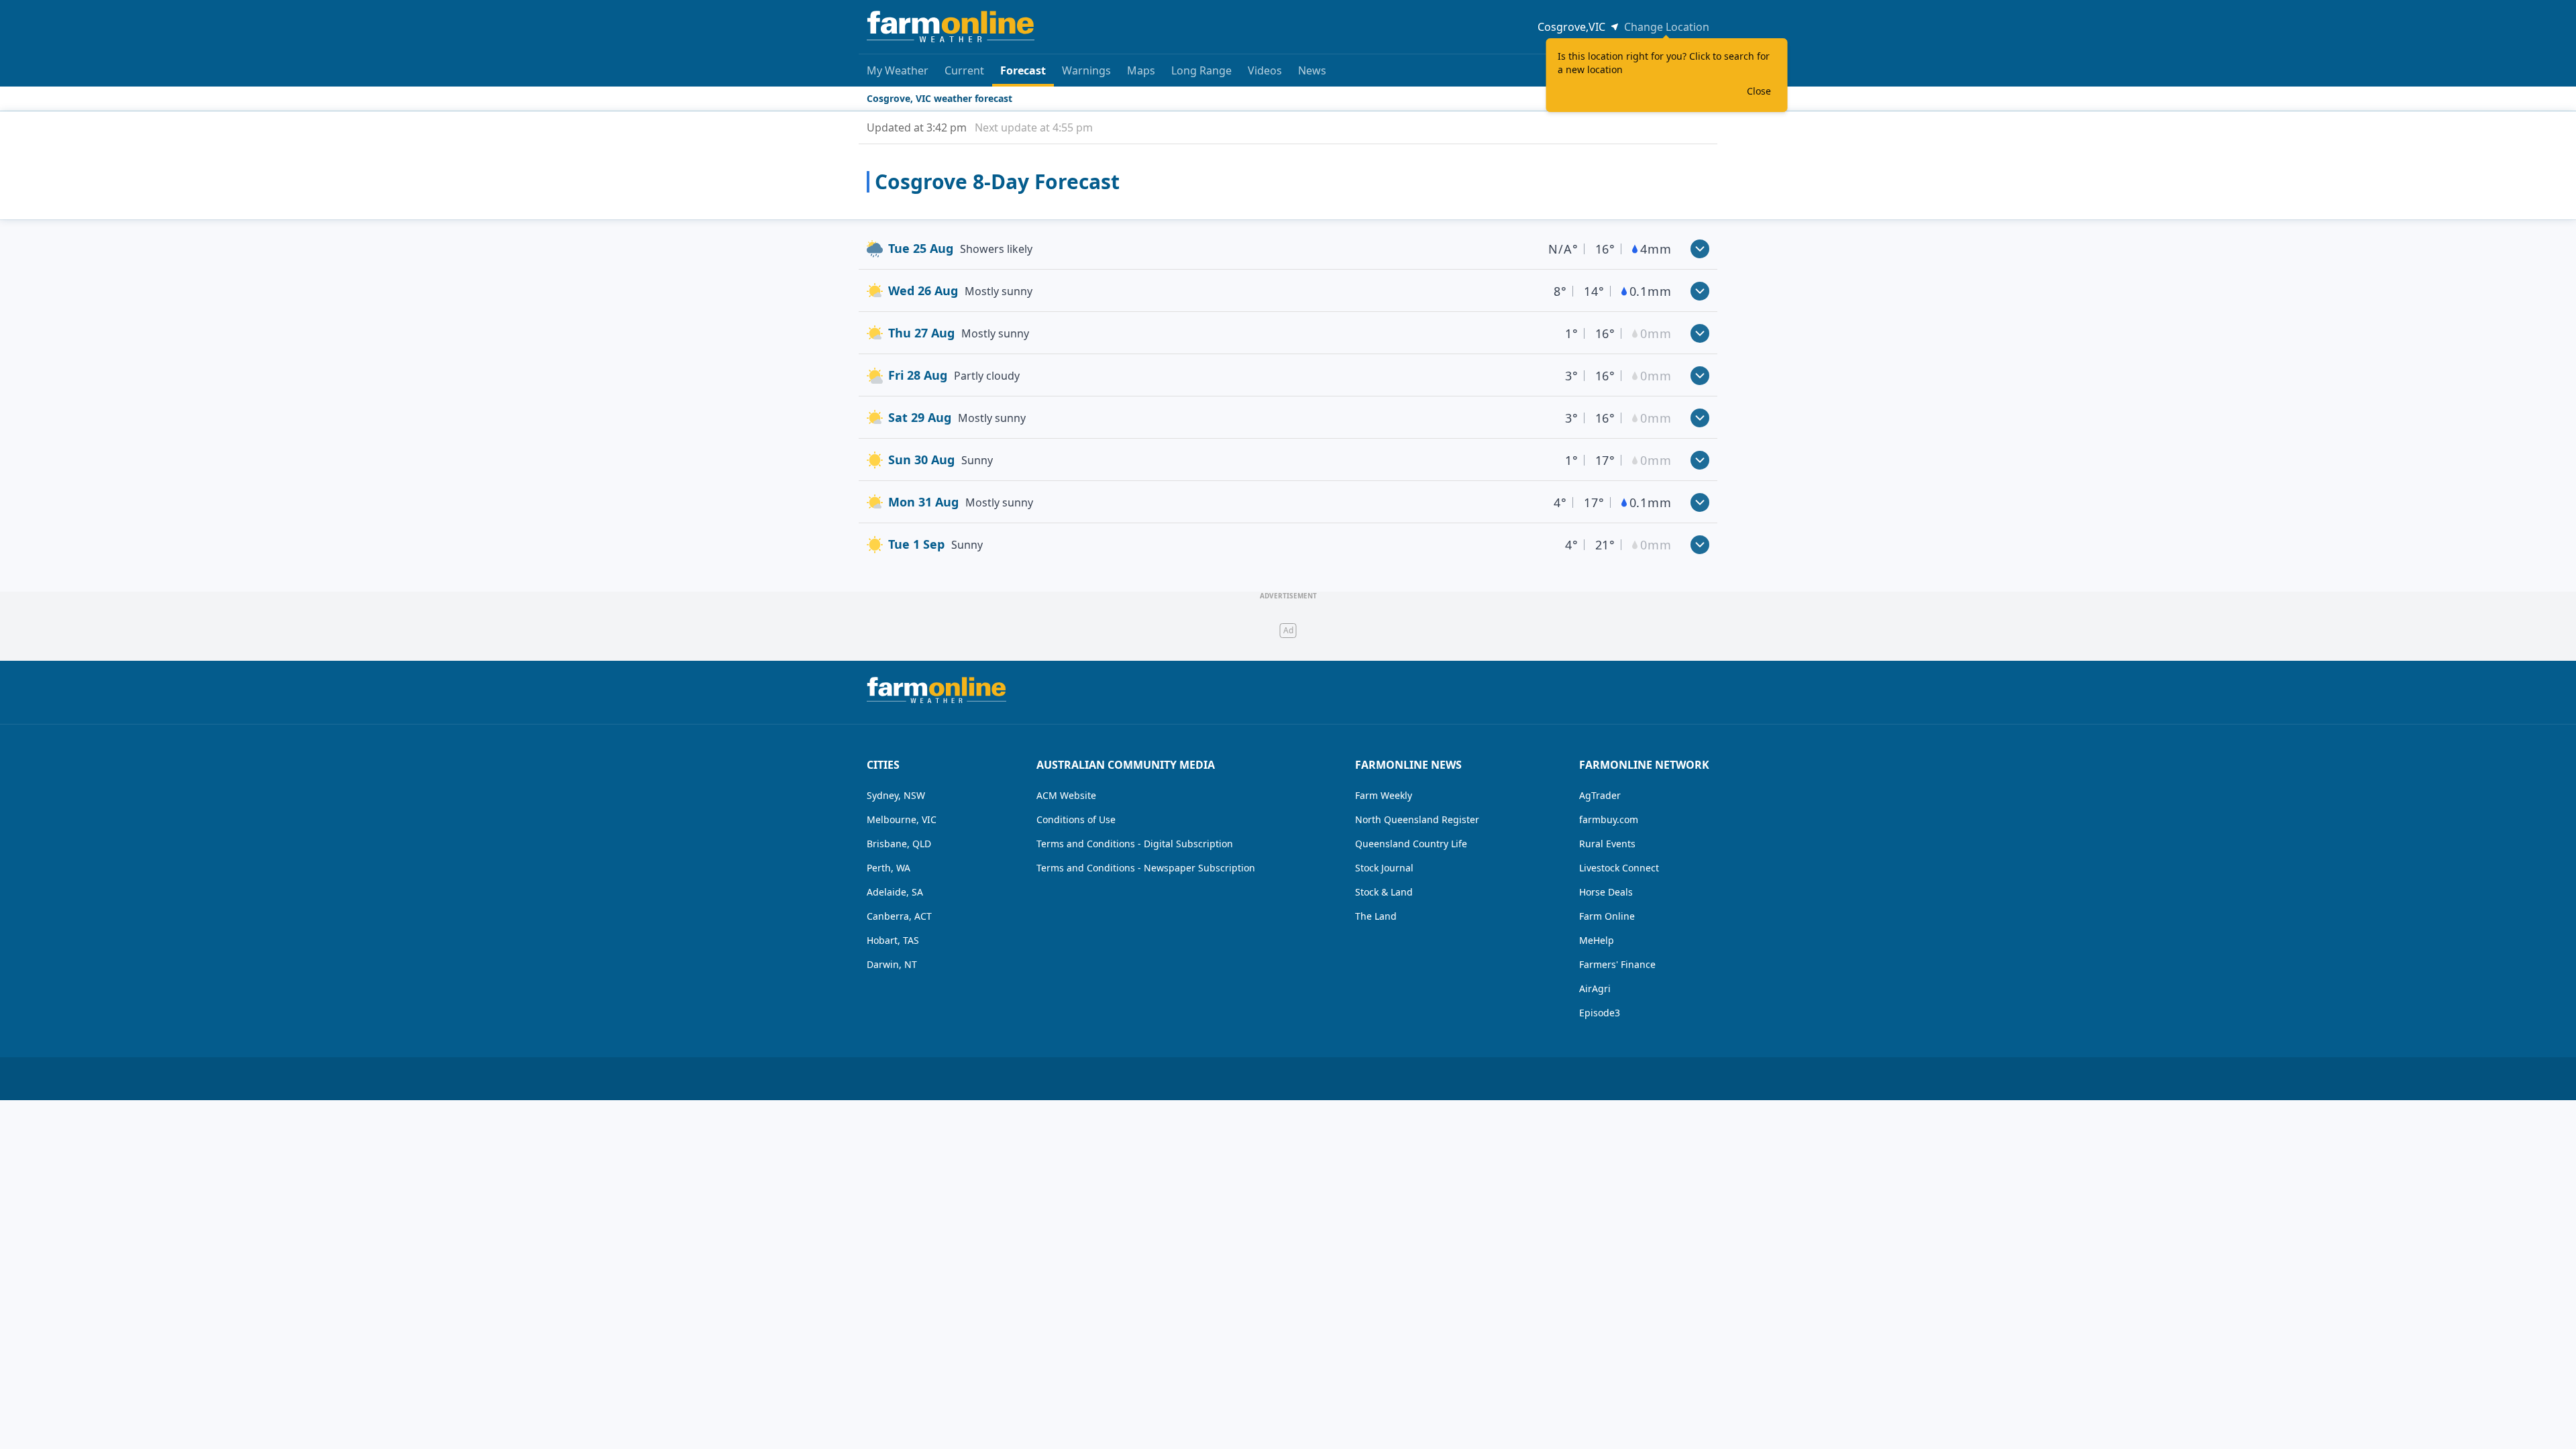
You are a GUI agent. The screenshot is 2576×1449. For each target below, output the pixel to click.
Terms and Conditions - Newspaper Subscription (1146, 868)
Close (1759, 91)
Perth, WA (889, 868)
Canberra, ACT (899, 916)
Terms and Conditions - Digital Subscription (1135, 844)
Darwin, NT (892, 964)
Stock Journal (1384, 868)
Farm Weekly (1384, 795)
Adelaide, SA (895, 892)
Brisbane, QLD (899, 844)
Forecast (1023, 70)
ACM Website (1066, 795)
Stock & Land (1384, 892)
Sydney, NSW (896, 795)
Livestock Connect (1619, 868)
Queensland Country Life (1411, 844)
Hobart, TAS (893, 940)
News (1312, 70)
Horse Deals (1606, 892)
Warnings (1086, 70)
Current (964, 70)
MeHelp (1597, 940)
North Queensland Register (1417, 819)
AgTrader (1600, 795)
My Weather (898, 70)
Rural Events (1607, 844)
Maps (1141, 70)
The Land (1376, 916)
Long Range (1201, 70)
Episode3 (1600, 1013)
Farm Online (1607, 916)
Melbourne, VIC (902, 819)
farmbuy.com (1609, 819)
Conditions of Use (1076, 819)
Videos (1265, 70)
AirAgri (1595, 988)
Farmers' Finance (1617, 964)
